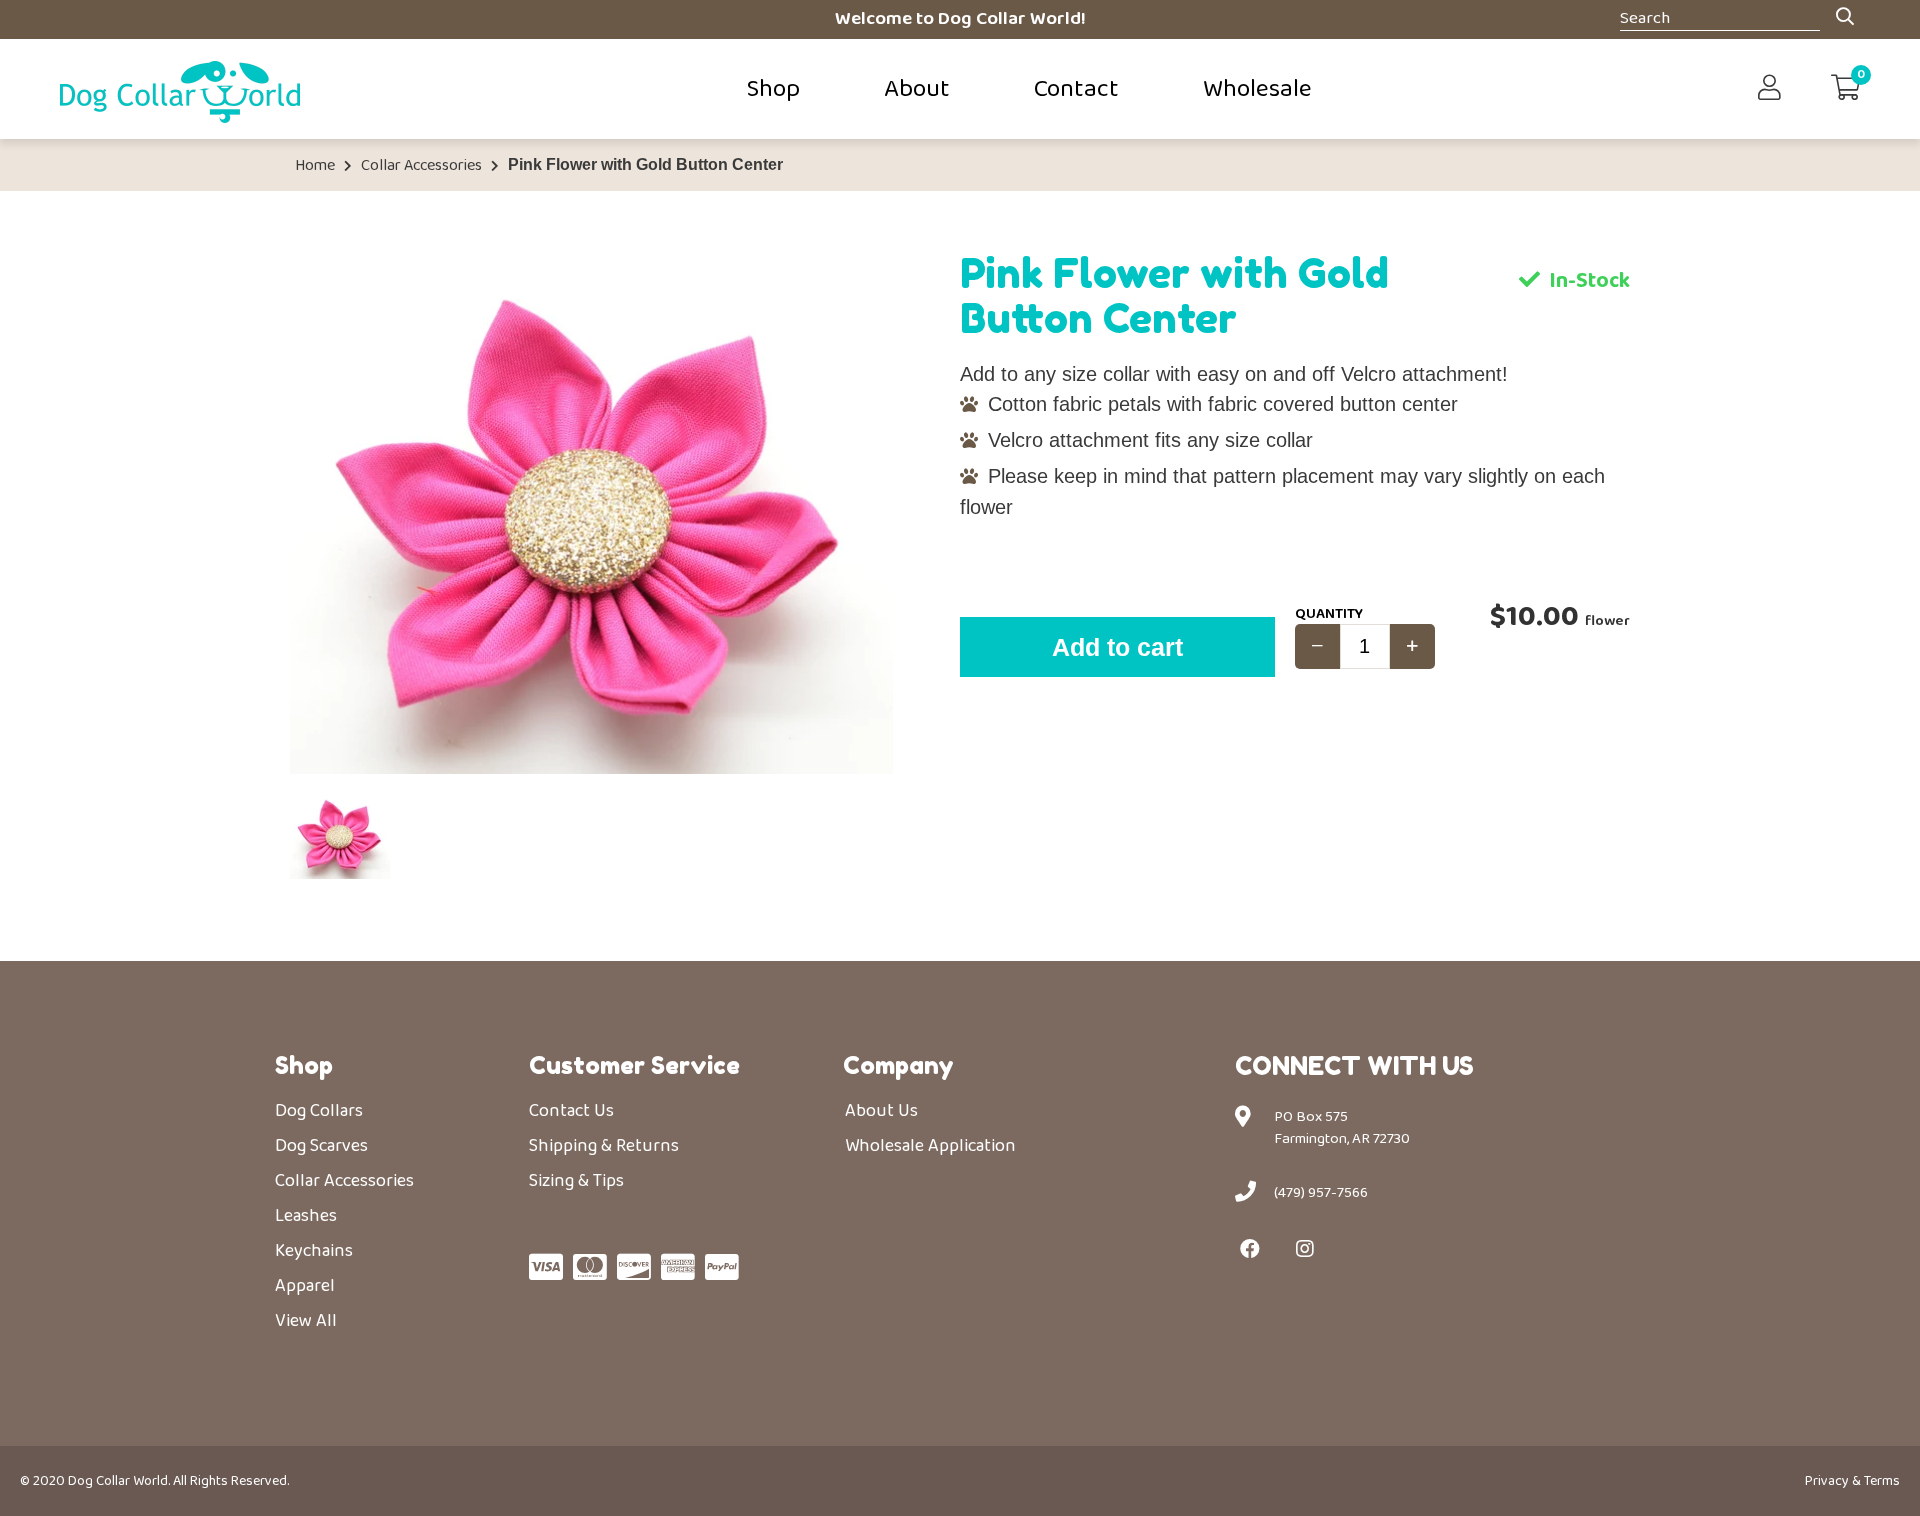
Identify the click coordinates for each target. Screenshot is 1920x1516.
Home (315, 166)
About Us (881, 1111)
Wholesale (1257, 89)
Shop (773, 89)
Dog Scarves (321, 1146)
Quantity (1329, 614)
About (917, 89)
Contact (1076, 89)
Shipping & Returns (604, 1146)
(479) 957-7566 (1321, 1193)
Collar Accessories (421, 166)
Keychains (314, 1251)
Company (898, 1065)
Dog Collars (319, 1111)
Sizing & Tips (576, 1181)
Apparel (305, 1286)
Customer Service (634, 1065)
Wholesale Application (930, 1146)
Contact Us (571, 1111)
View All (306, 1321)
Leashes (306, 1216)
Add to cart (1117, 647)
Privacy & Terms (1852, 1481)
